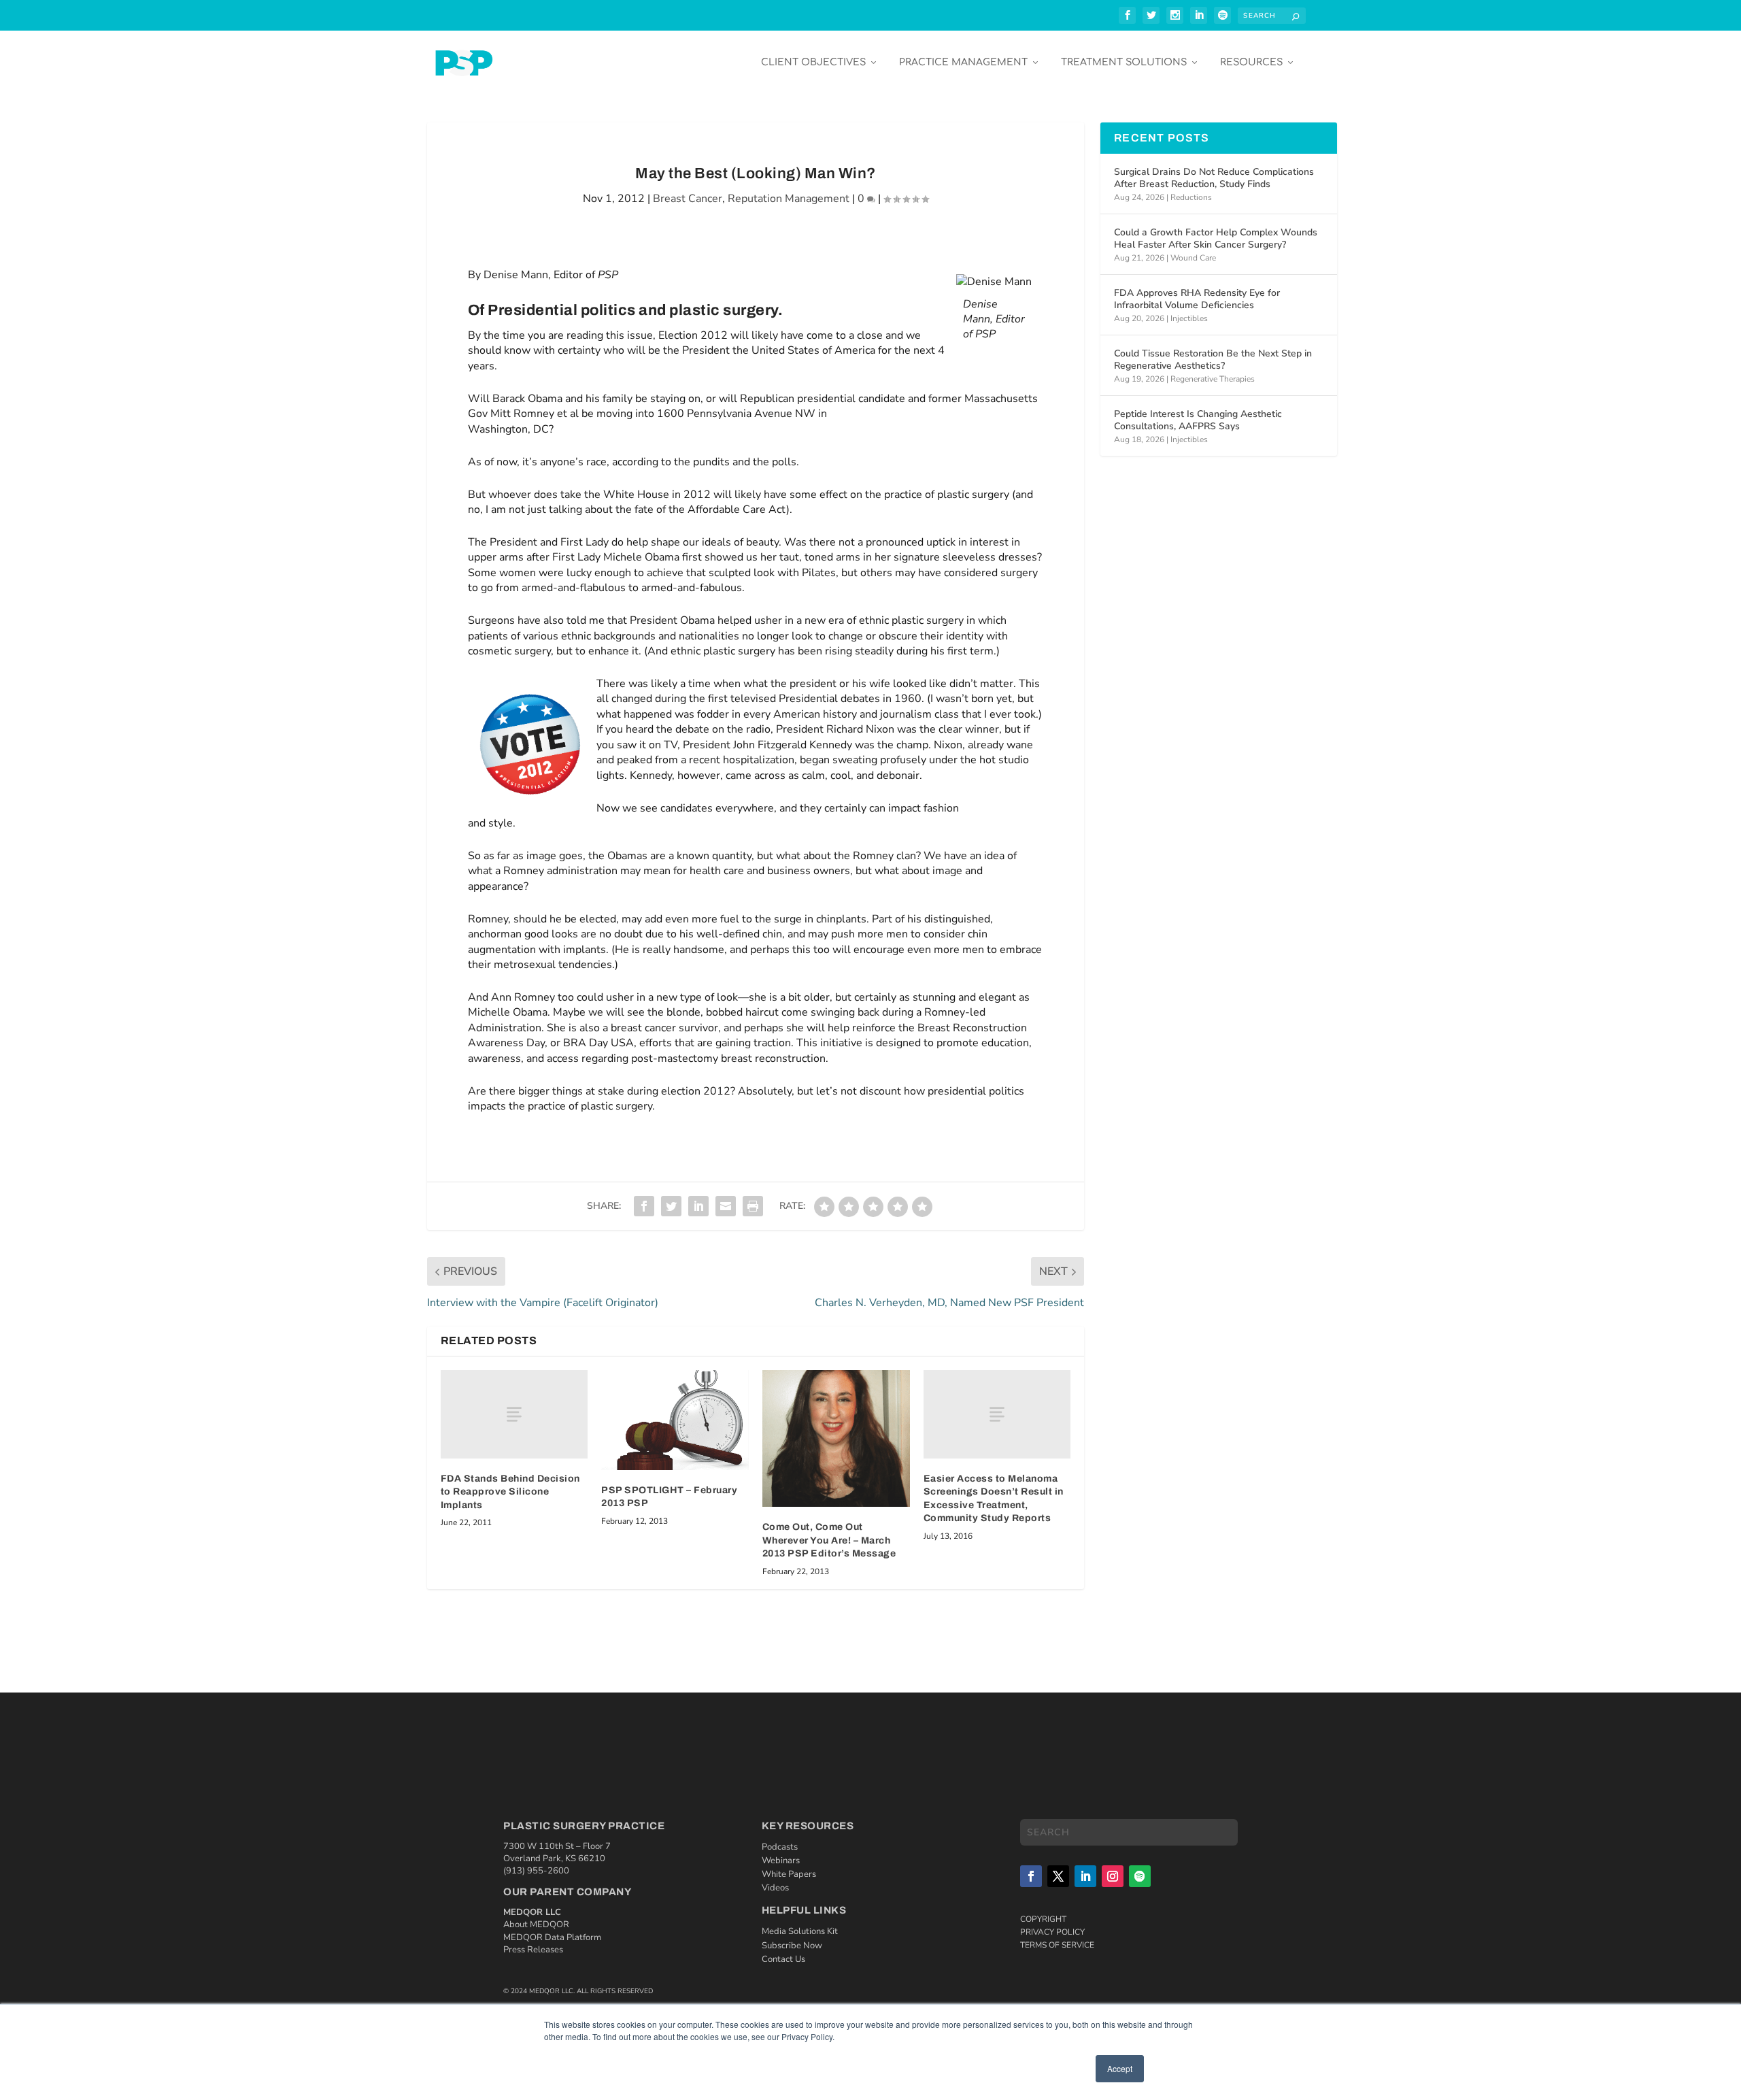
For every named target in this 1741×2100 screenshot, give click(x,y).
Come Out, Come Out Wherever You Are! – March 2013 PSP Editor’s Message (829, 1540)
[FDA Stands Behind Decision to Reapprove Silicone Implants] (514, 1414)
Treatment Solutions (1124, 62)
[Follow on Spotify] (1140, 1876)
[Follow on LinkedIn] (1085, 1876)
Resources (1251, 62)
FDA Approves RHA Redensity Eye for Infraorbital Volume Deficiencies (1197, 299)
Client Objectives (813, 62)
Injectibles (1189, 318)
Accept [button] (1120, 2068)
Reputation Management (789, 199)
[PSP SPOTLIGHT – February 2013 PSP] (675, 1420)
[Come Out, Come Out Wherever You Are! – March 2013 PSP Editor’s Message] (836, 1438)
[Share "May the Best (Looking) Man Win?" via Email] (726, 1206)
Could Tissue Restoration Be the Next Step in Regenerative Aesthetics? (1213, 360)
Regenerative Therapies (1213, 379)
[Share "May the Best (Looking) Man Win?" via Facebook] (644, 1206)
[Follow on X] (1058, 1876)
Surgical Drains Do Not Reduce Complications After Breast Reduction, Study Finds (1214, 178)
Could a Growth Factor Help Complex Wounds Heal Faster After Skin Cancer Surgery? (1216, 238)
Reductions (1191, 197)
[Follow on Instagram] (1113, 1876)
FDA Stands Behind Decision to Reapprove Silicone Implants (510, 1492)
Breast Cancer (688, 199)
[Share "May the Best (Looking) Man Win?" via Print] (753, 1206)
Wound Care (1193, 258)
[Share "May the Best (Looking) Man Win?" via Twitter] (671, 1206)
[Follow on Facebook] (1031, 1876)
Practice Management (963, 62)
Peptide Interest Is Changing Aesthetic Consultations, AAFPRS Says (1198, 420)
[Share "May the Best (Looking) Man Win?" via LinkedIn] (698, 1206)
